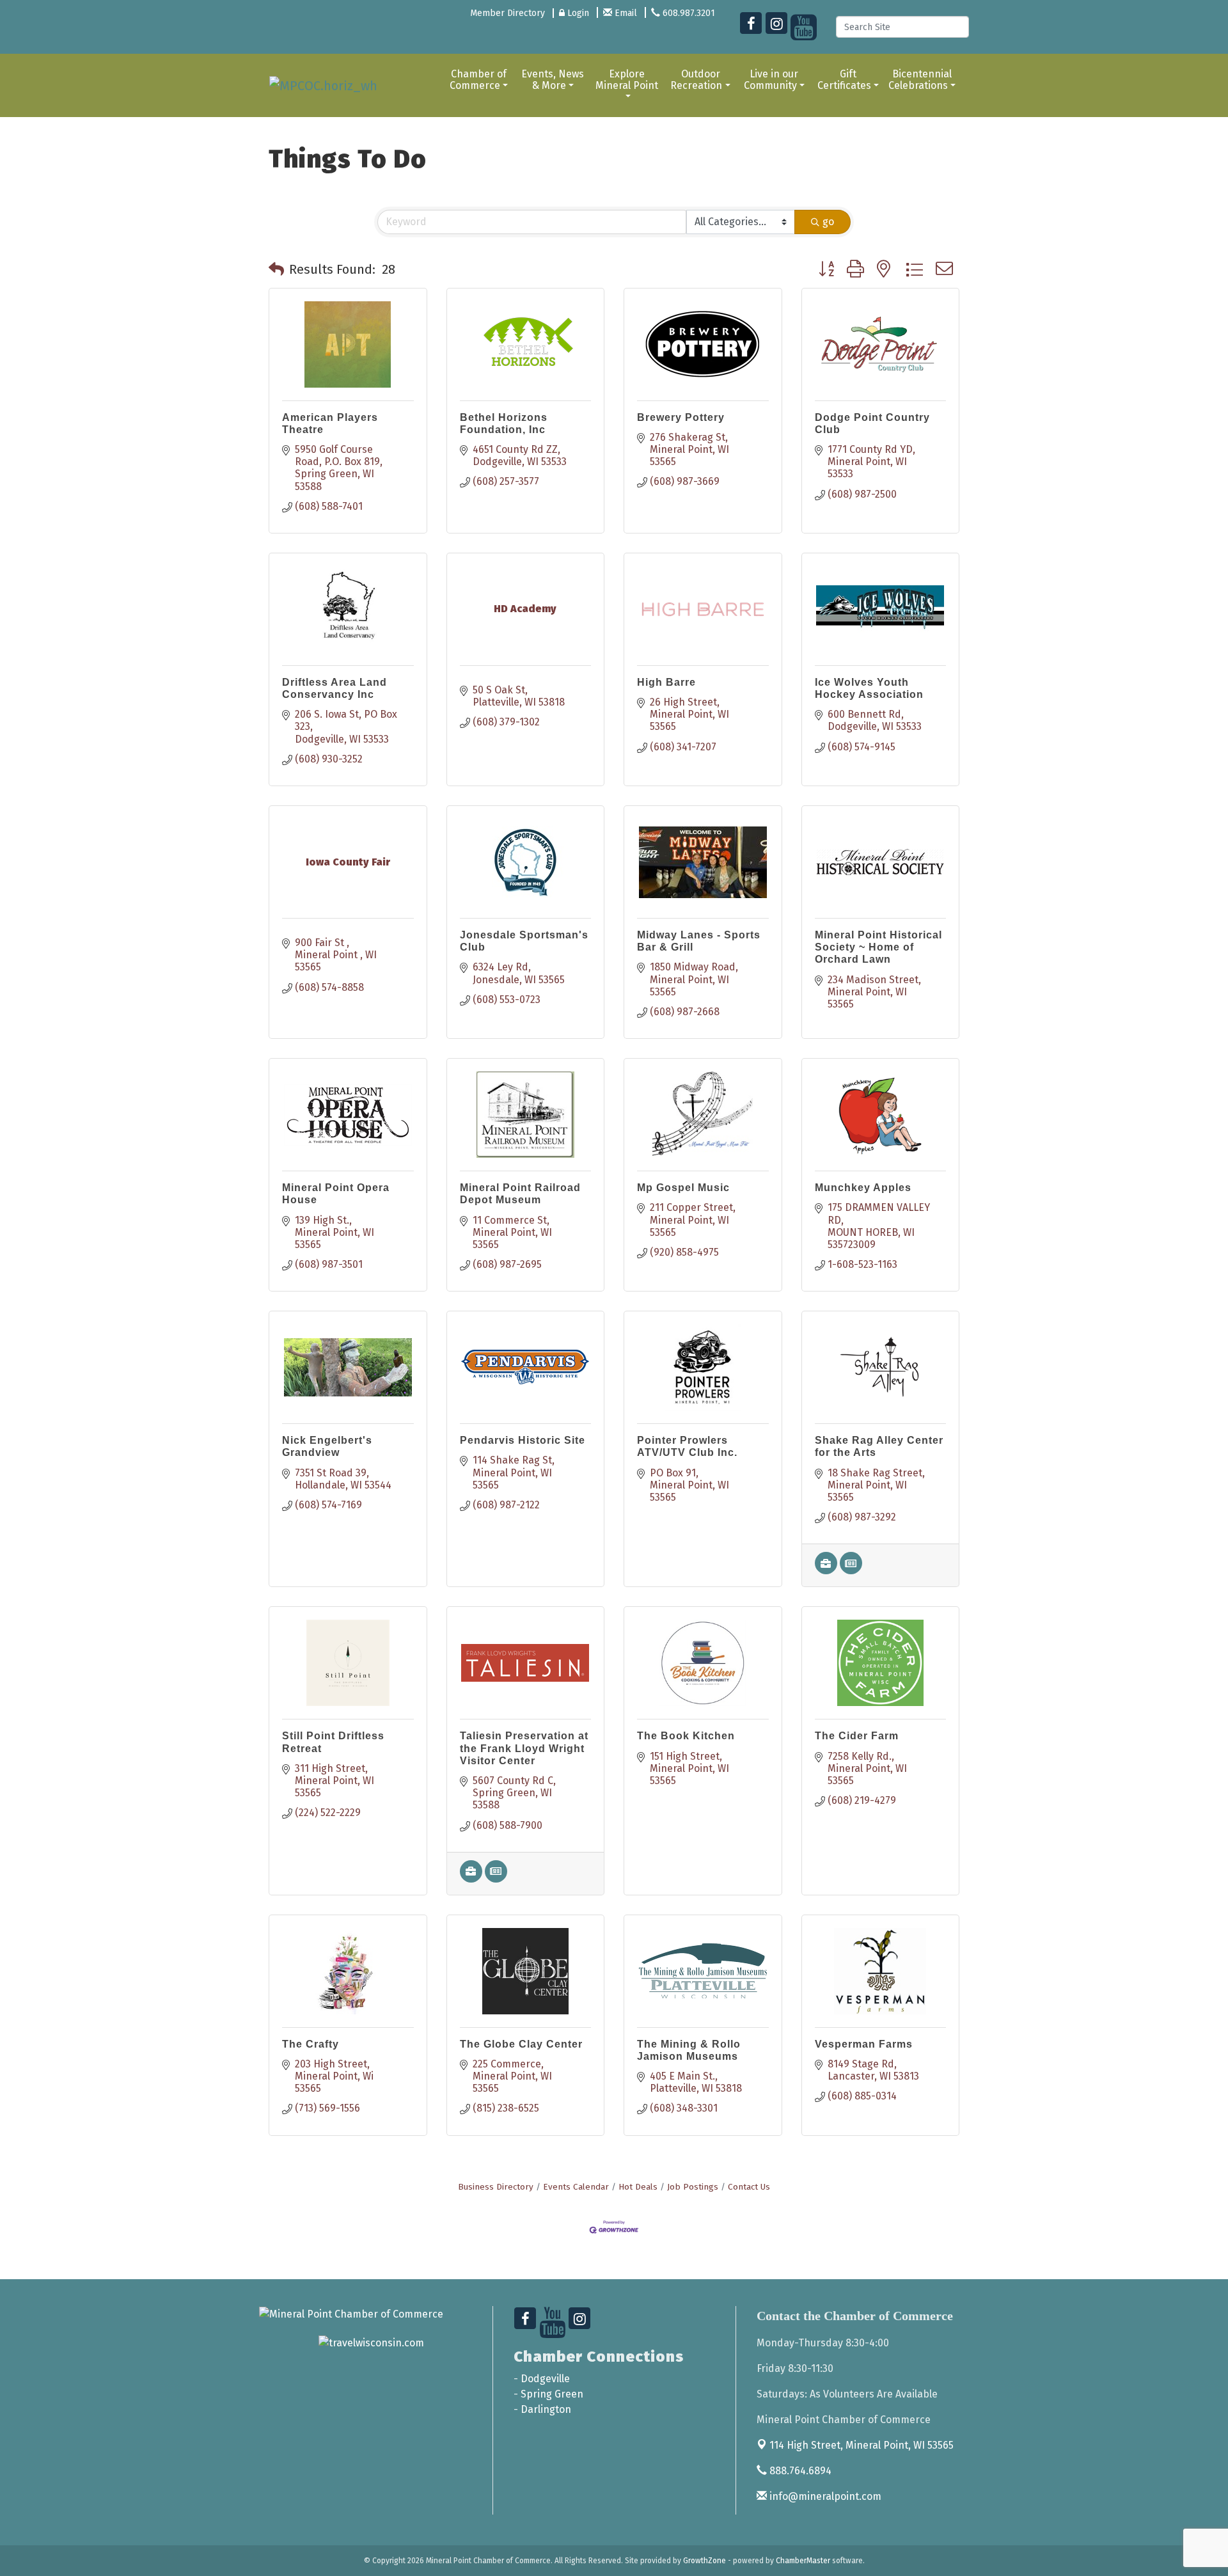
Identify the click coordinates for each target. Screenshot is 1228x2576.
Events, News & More (553, 80)
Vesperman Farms (864, 2044)
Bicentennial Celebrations (920, 80)
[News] (851, 1571)
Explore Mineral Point (627, 80)
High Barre (666, 682)
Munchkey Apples (863, 1188)
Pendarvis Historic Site (523, 1440)
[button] (276, 269)
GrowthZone (705, 2561)
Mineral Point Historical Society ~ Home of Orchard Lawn (878, 947)
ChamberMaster (803, 2561)
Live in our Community (771, 80)
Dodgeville (545, 2379)
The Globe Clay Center (521, 2044)
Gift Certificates (844, 80)
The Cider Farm (857, 1736)
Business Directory (496, 2187)
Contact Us (749, 2187)
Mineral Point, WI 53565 (862, 2445)
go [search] (828, 222)
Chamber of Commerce (478, 80)
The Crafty (311, 2044)
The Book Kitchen (686, 1736)
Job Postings (693, 2187)
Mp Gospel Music (683, 1188)
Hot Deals (638, 2187)
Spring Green (552, 2394)
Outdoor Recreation (696, 80)
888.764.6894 (799, 2471)
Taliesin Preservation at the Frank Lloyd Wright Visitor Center (524, 1748)
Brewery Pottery (681, 417)
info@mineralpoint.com (824, 2496)
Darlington (546, 2409)
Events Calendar (576, 2187)
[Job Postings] (826, 1571)
